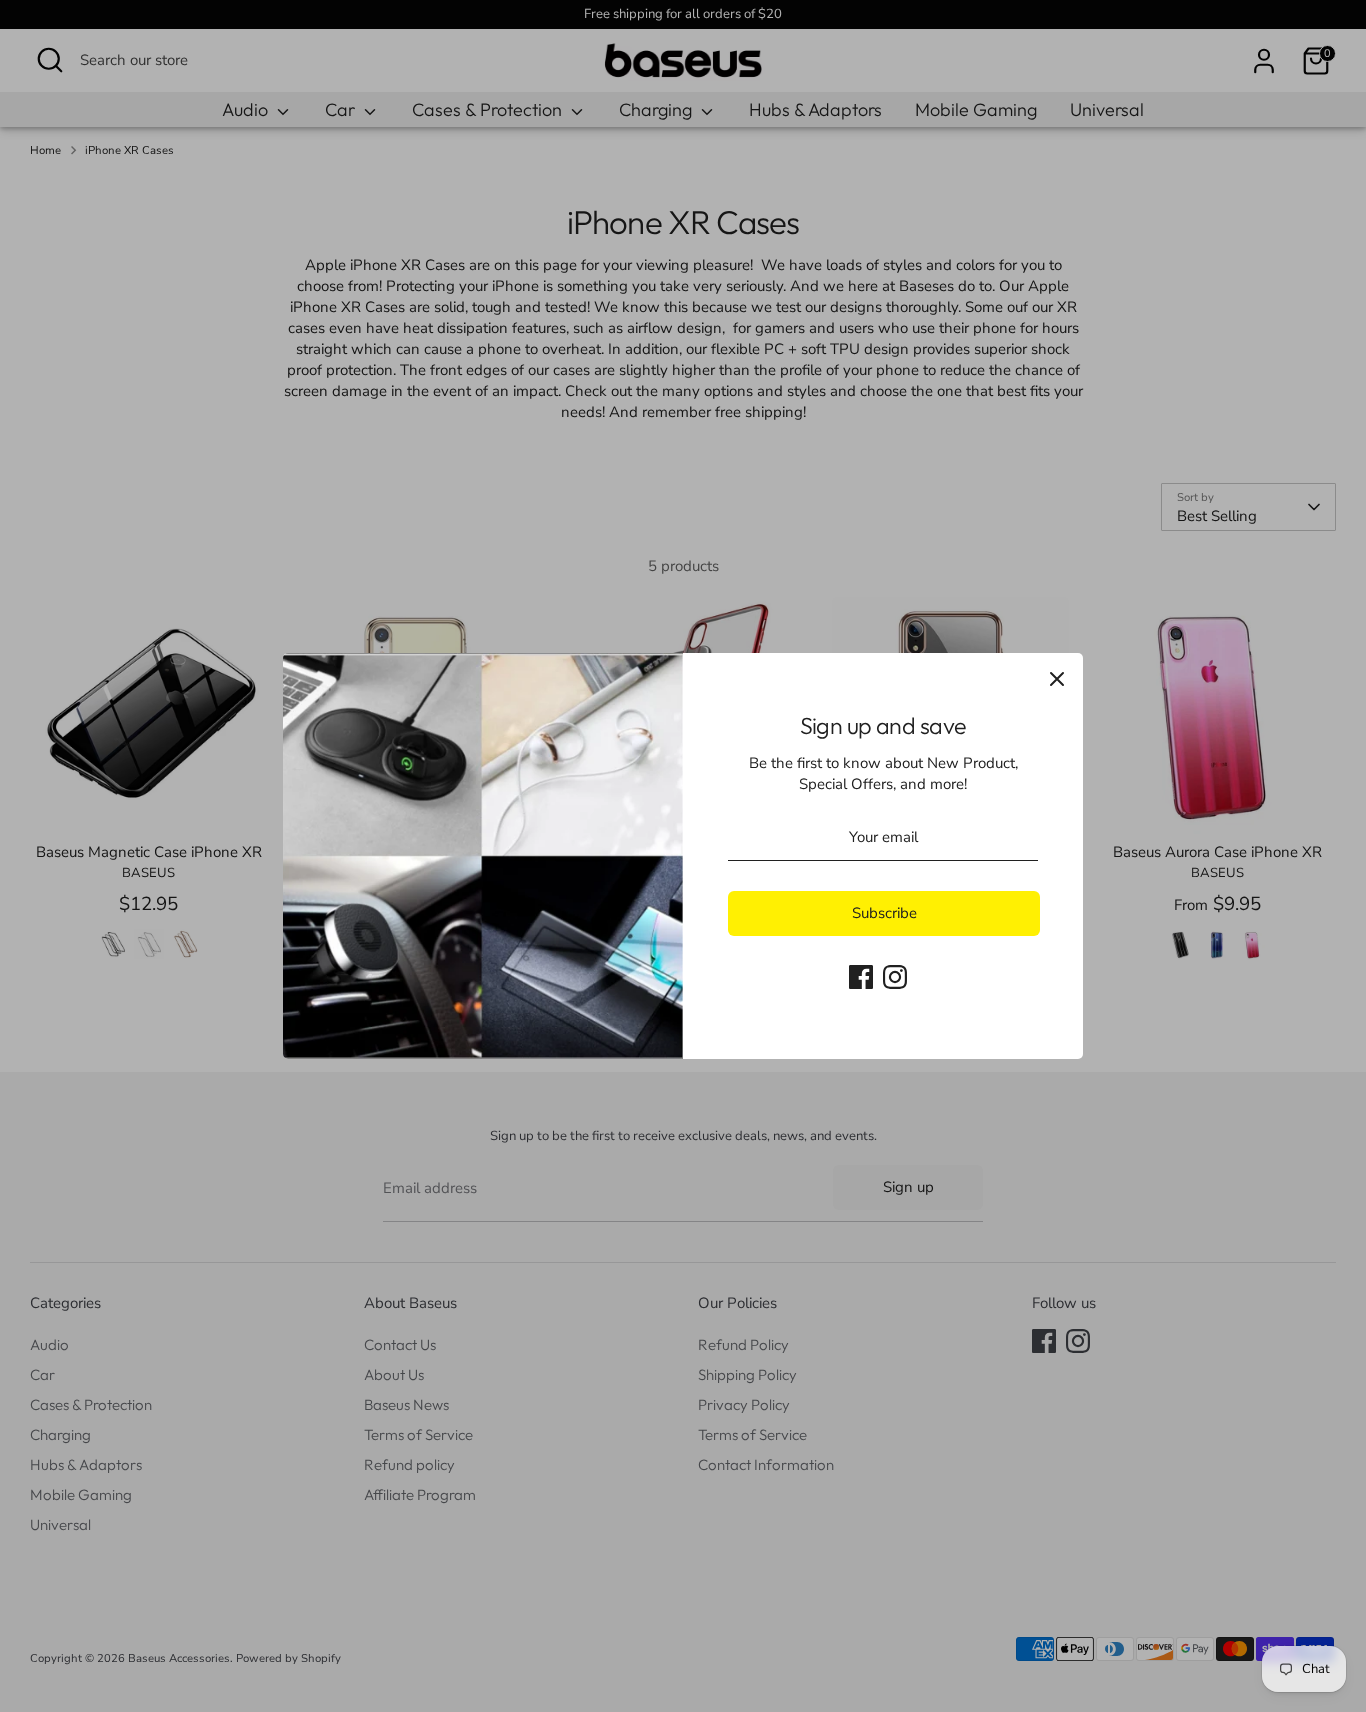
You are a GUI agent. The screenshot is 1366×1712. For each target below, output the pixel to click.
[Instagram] (895, 977)
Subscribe (884, 913)
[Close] (1057, 679)
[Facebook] (861, 977)
